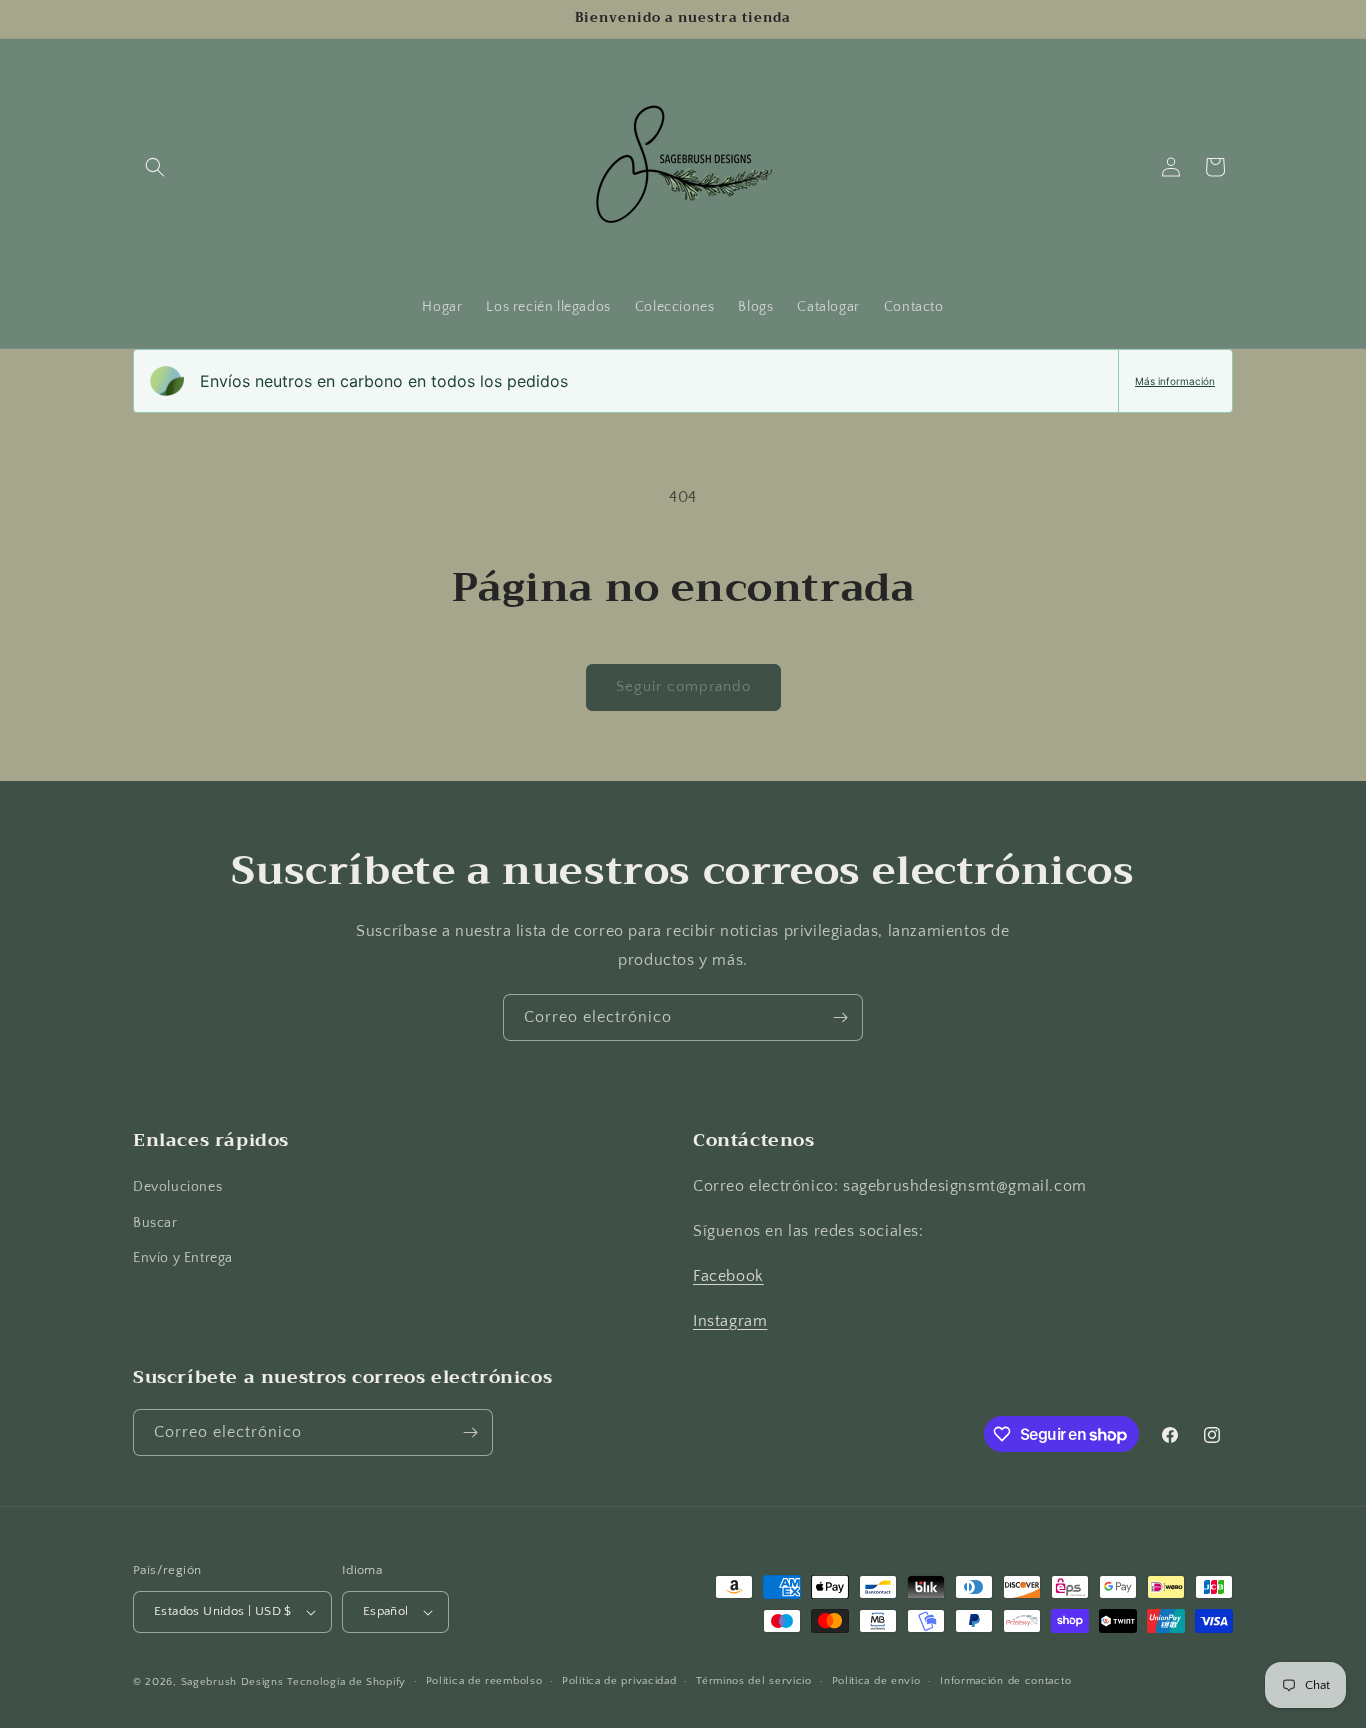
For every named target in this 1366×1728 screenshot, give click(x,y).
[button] (155, 167)
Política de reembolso (484, 1681)
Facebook (728, 1276)
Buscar (155, 1223)
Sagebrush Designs (232, 1682)
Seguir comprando (683, 686)
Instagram (730, 1321)
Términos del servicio (754, 1681)
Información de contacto (1005, 1681)
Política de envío (876, 1681)
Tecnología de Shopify (346, 1682)
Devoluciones (177, 1188)
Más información (1175, 381)
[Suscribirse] (840, 1017)
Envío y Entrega (183, 1258)
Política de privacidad (619, 1681)
